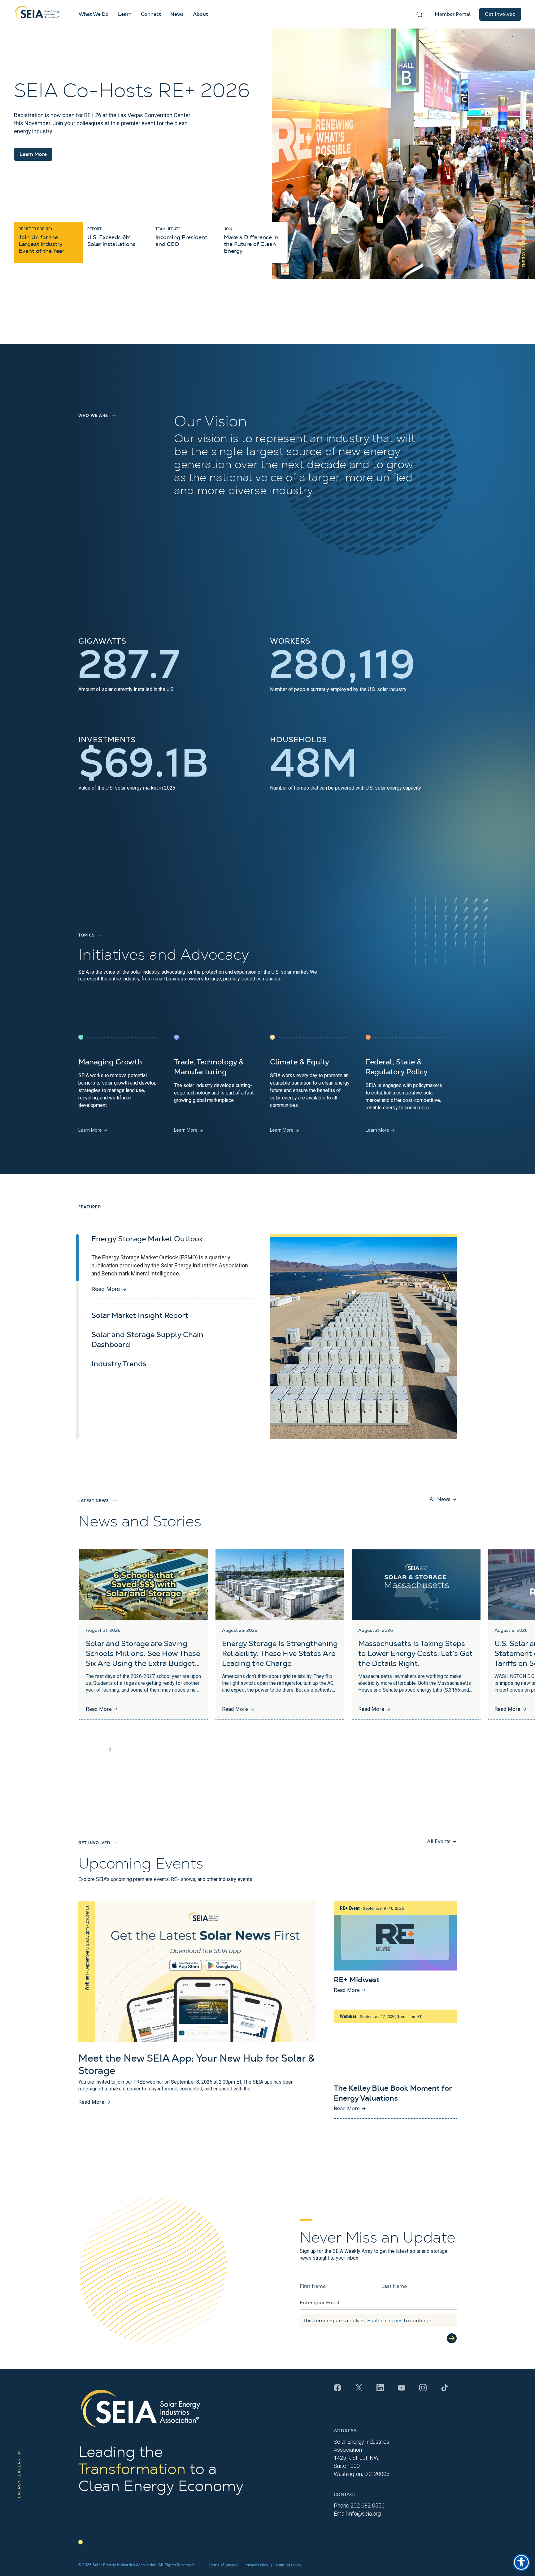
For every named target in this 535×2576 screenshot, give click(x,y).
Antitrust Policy (288, 2565)
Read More (109, 1289)
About (200, 14)
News (177, 14)
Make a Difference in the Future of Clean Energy (251, 240)
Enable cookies (385, 2321)
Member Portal (453, 14)
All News (443, 1499)
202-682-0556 (368, 2506)
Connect (151, 14)
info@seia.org (364, 2514)
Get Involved (500, 14)
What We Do (94, 14)
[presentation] (87, 1749)
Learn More (33, 154)
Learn (125, 14)
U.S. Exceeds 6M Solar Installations (111, 237)
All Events (442, 1841)
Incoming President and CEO (181, 237)
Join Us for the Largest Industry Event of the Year (41, 240)
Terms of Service (223, 2565)
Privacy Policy (256, 2565)
